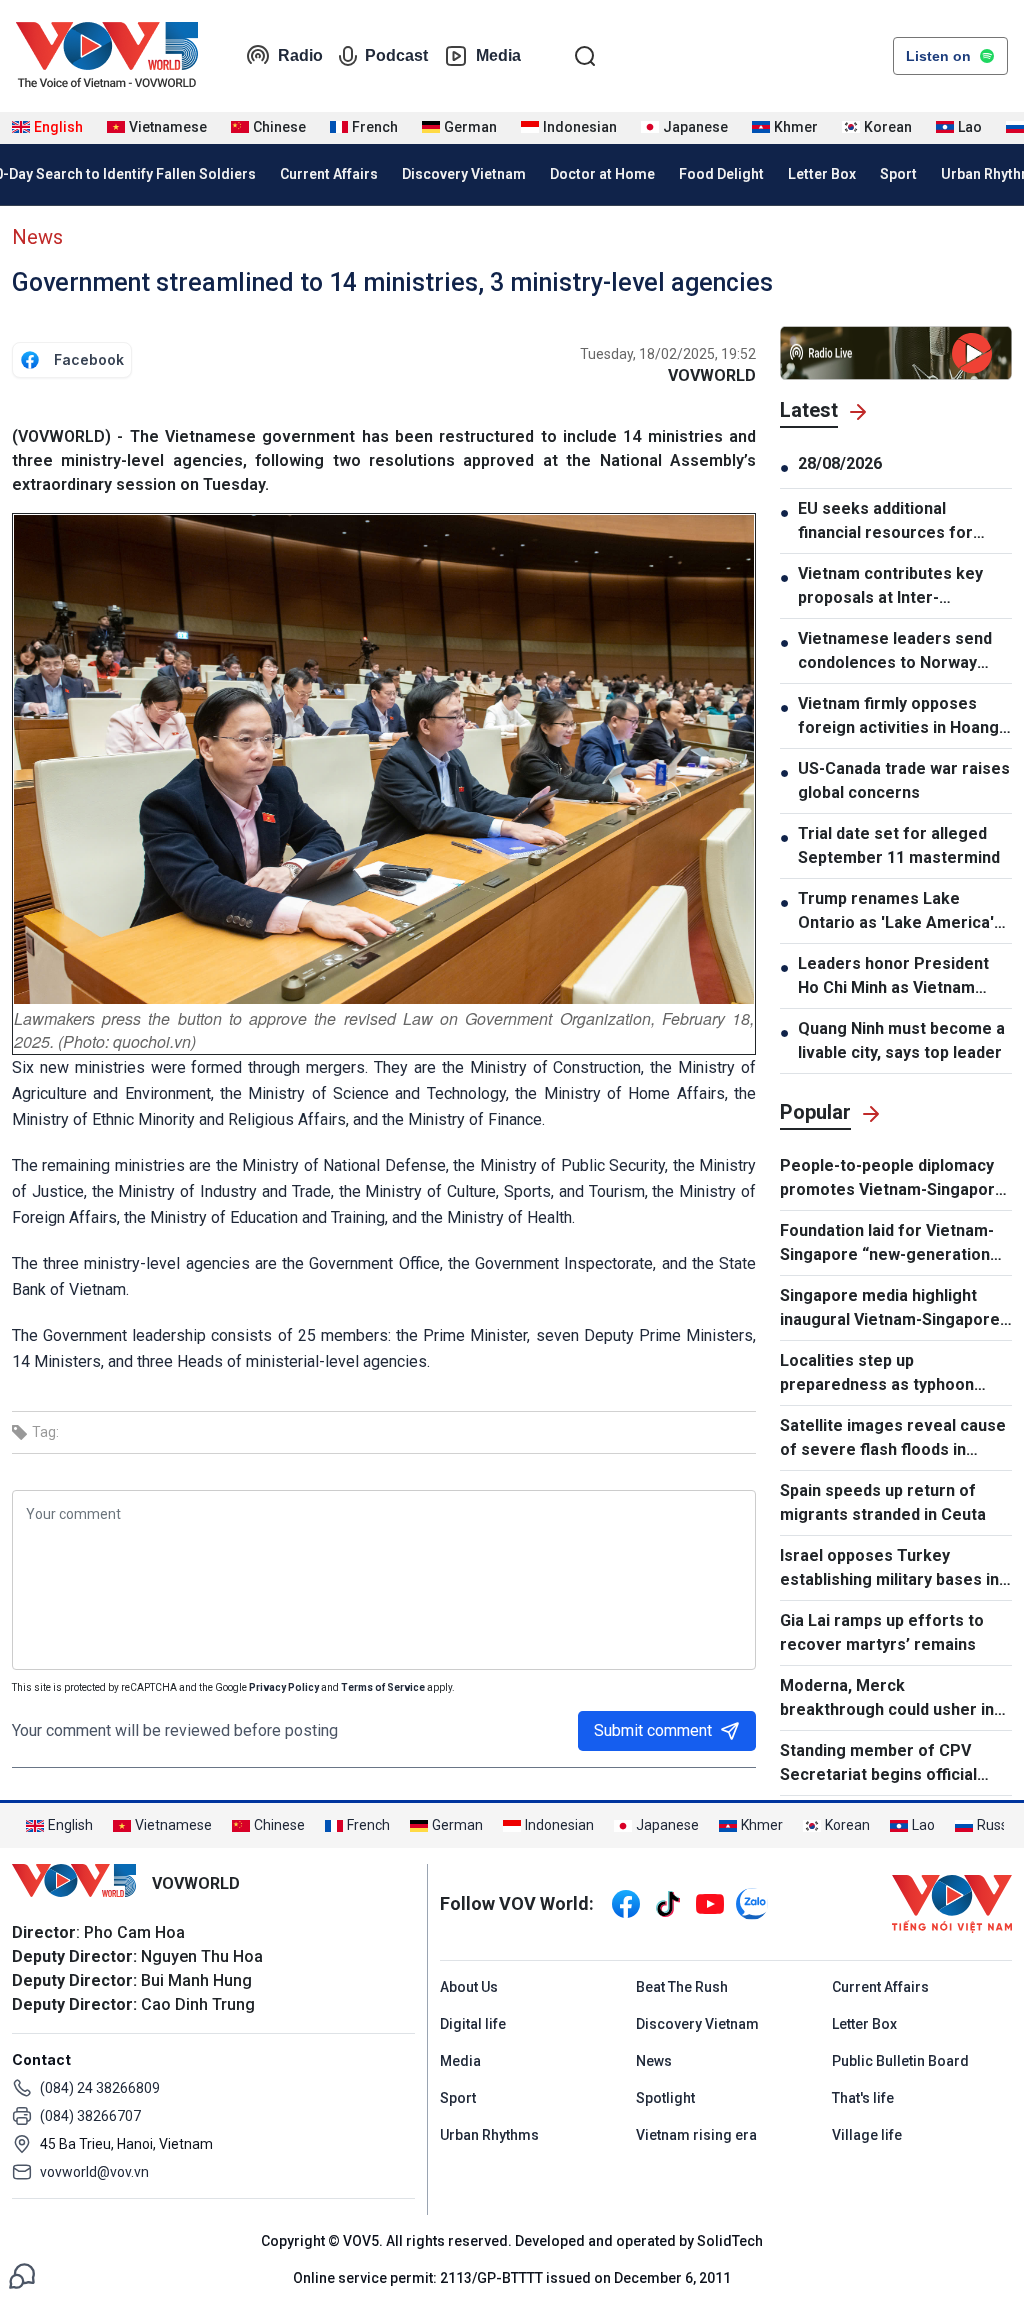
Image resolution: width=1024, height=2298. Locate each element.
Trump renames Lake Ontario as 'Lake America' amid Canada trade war (896, 912)
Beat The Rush (682, 1987)
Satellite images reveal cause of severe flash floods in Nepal (893, 1439)
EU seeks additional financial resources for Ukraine (885, 522)
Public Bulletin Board (900, 2061)
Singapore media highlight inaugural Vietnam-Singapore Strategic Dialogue (890, 1309)
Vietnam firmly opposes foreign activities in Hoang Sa (898, 717)
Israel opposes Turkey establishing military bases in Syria (889, 1569)
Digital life (473, 2024)
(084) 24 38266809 (100, 2088)
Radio (300, 55)
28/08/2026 (840, 463)
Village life (867, 2135)
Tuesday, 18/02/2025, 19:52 (668, 354)
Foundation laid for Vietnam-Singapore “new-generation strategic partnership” (887, 1244)
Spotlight (665, 2098)
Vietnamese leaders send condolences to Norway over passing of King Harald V (903, 652)
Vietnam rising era (696, 2135)
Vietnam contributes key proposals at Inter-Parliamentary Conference (899, 587)
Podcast (396, 55)
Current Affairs (329, 174)
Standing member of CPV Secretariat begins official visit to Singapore (878, 1764)
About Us (469, 1987)
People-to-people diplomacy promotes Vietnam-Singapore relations (892, 1179)
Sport (898, 174)
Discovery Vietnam (464, 174)
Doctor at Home (602, 174)
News (37, 237)
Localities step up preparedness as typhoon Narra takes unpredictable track (879, 1374)
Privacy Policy (284, 1687)
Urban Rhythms (489, 2135)
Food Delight (721, 174)
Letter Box (822, 174)
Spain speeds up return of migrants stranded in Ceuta (883, 1502)
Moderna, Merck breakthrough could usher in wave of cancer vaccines (887, 1699)
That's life (863, 2098)
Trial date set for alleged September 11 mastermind (899, 845)
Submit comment (653, 1730)
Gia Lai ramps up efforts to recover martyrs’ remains (882, 1632)
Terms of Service (383, 1687)
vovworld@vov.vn (94, 2172)
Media (498, 55)
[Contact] (22, 2274)
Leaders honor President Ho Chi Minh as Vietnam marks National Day (893, 977)
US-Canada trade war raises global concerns (904, 780)
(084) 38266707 (90, 2116)
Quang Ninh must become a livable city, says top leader (901, 1040)
